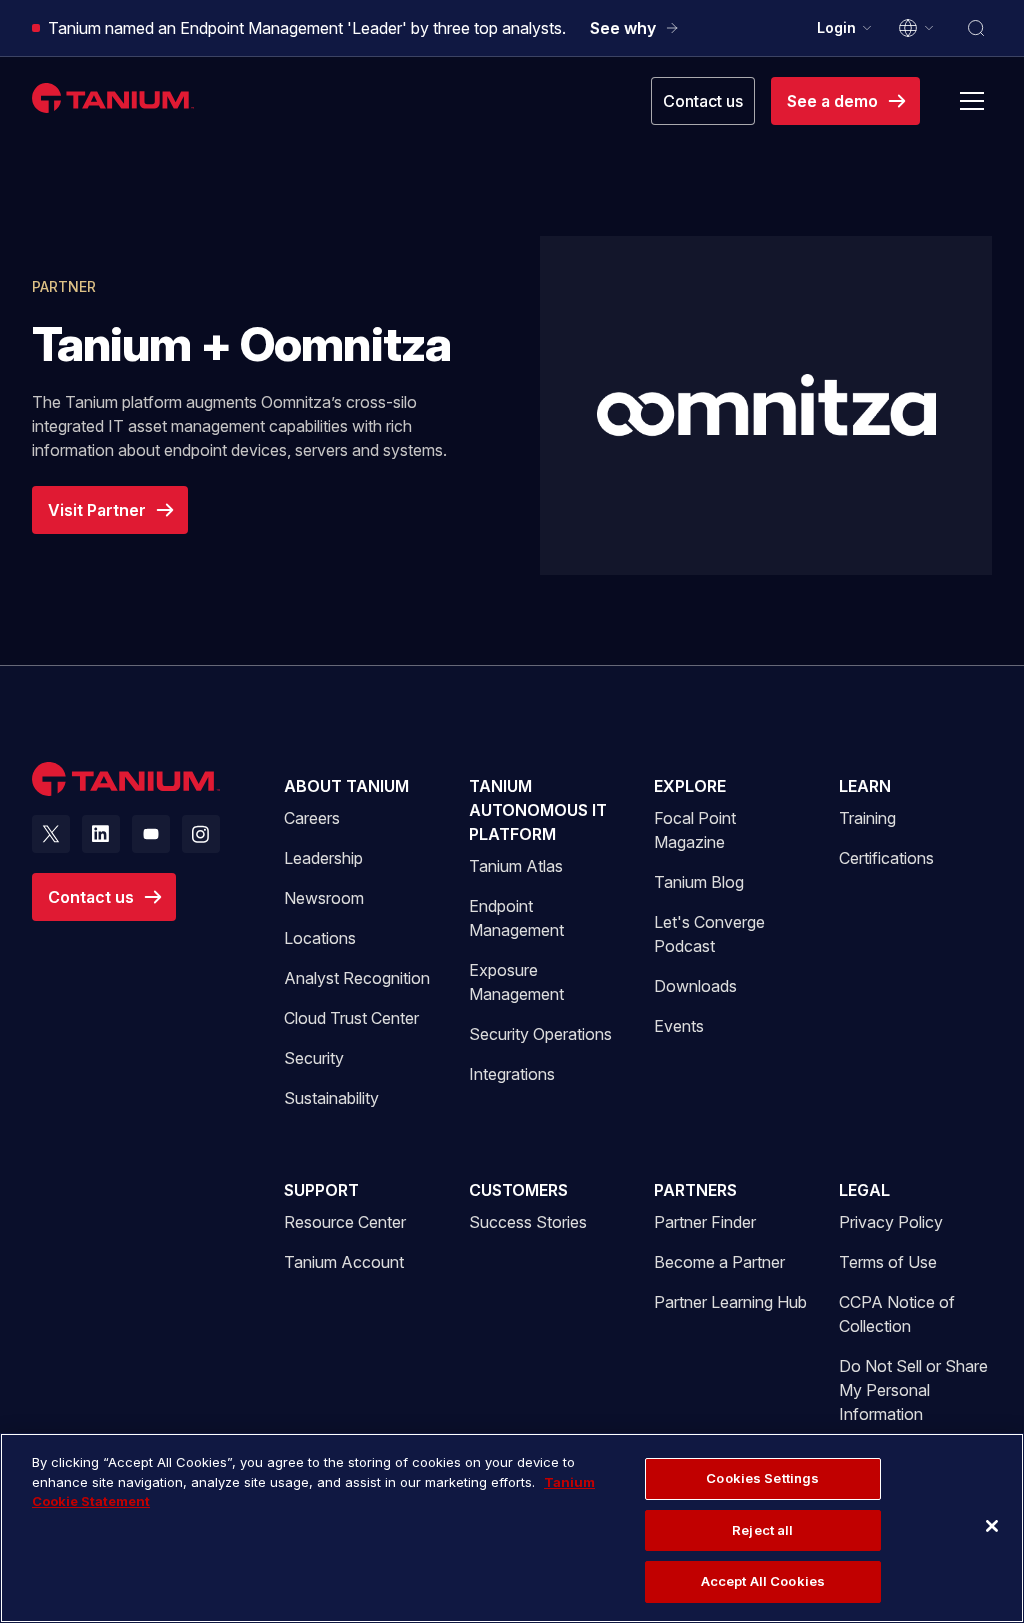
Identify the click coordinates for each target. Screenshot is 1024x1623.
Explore (690, 786)
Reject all (762, 1530)
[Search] (976, 28)
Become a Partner (719, 1262)
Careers (312, 818)
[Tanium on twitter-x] (51, 834)
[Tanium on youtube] (151, 834)
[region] (512, 1528)
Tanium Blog (699, 882)
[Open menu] (972, 101)
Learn (865, 786)
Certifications (886, 858)
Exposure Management (516, 982)
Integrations (512, 1074)
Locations (320, 938)
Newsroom (324, 898)
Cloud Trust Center (351, 1017)
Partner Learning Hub (730, 1301)
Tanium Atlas (516, 866)
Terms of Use (888, 1262)
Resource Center (345, 1221)
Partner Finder (705, 1222)
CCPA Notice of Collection (897, 1314)
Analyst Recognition (357, 978)
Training (867, 818)
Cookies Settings (762, 1478)
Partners (695, 1190)
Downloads (695, 986)
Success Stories (528, 1222)
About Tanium (346, 786)
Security (314, 1058)
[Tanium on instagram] (201, 834)
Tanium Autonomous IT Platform (538, 810)
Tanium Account (344, 1261)
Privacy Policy (891, 1222)
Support (321, 1190)
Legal (864, 1190)
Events (679, 1026)
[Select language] (917, 28)
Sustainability (331, 1098)
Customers (518, 1190)
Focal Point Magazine (695, 830)
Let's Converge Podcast (709, 934)
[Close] (992, 1526)
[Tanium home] (113, 97)
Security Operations (540, 1034)
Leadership (323, 858)
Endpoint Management (516, 918)
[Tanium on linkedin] (101, 834)
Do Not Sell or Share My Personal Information (913, 1390)
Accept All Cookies (763, 1581)
